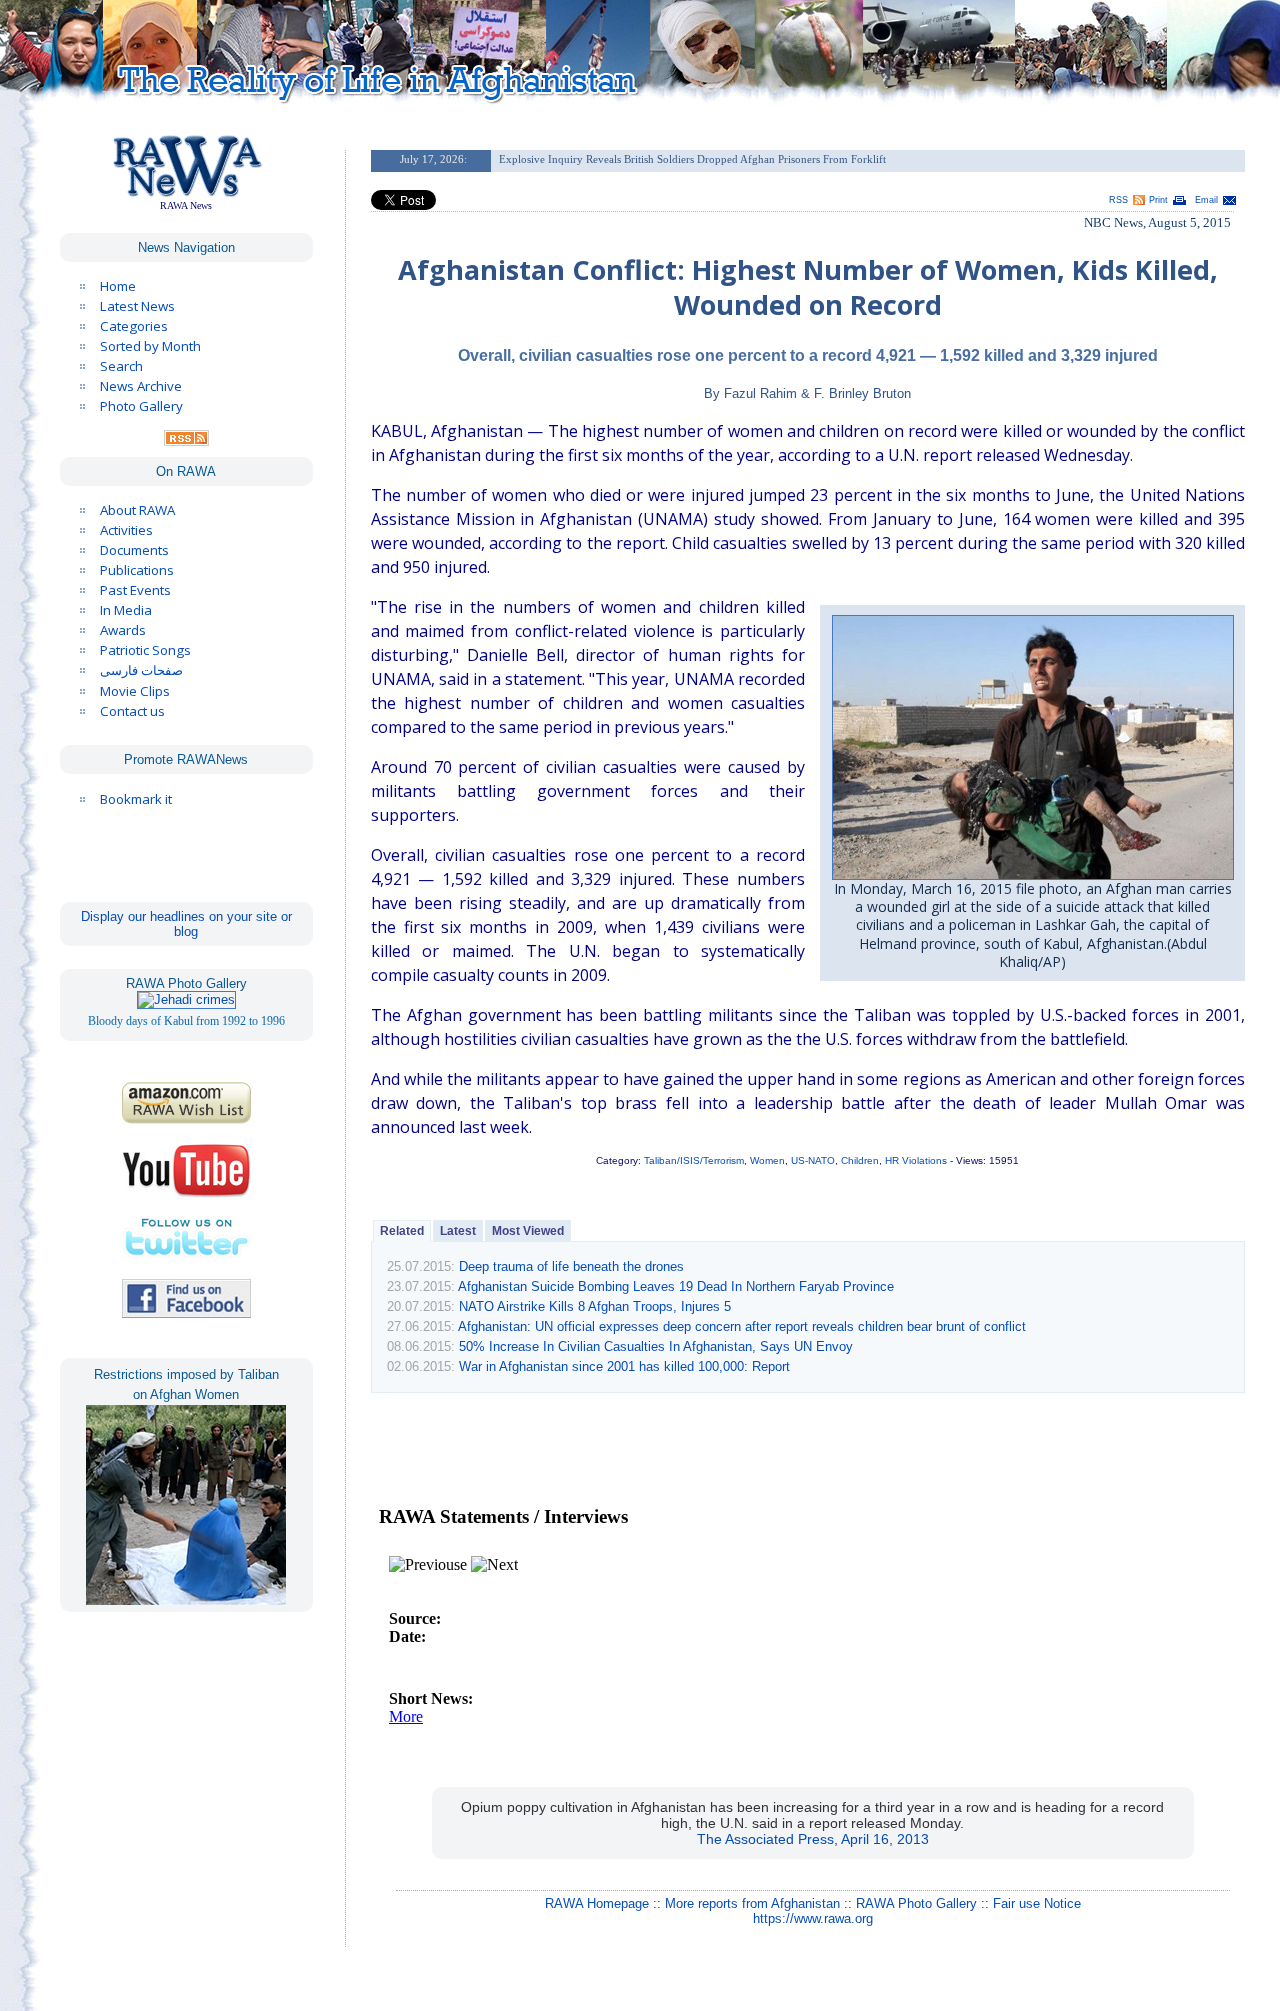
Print (1158, 200)
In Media (126, 610)
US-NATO (813, 1160)
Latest (458, 1231)
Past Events (135, 590)
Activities (126, 530)
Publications (137, 570)
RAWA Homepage (597, 1903)
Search (121, 366)
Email (1206, 200)
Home (118, 286)
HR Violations (916, 1160)
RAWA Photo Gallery (916, 1903)
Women (767, 1160)
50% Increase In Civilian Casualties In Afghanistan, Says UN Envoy (656, 1346)
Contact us (132, 711)
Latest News (137, 306)
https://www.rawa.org (813, 1918)
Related (402, 1231)
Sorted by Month (150, 346)
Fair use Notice (1037, 1903)
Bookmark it (136, 799)
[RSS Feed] (186, 441)
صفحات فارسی (141, 670)
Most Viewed (528, 1231)
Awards (123, 630)
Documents (134, 550)
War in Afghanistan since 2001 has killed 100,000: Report (624, 1366)
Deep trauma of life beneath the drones (571, 1266)
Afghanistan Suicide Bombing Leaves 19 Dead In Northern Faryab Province (676, 1286)
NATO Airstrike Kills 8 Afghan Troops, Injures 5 (595, 1306)
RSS (1118, 200)
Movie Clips (135, 691)
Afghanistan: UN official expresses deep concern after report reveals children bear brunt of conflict (742, 1326)
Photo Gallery (141, 406)
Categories (134, 326)
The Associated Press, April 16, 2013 (813, 1839)
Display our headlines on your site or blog (186, 924)
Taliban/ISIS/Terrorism (694, 1160)
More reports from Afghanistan (752, 1903)
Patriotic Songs (145, 650)
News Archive (141, 386)
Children (860, 1160)
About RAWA (137, 510)
